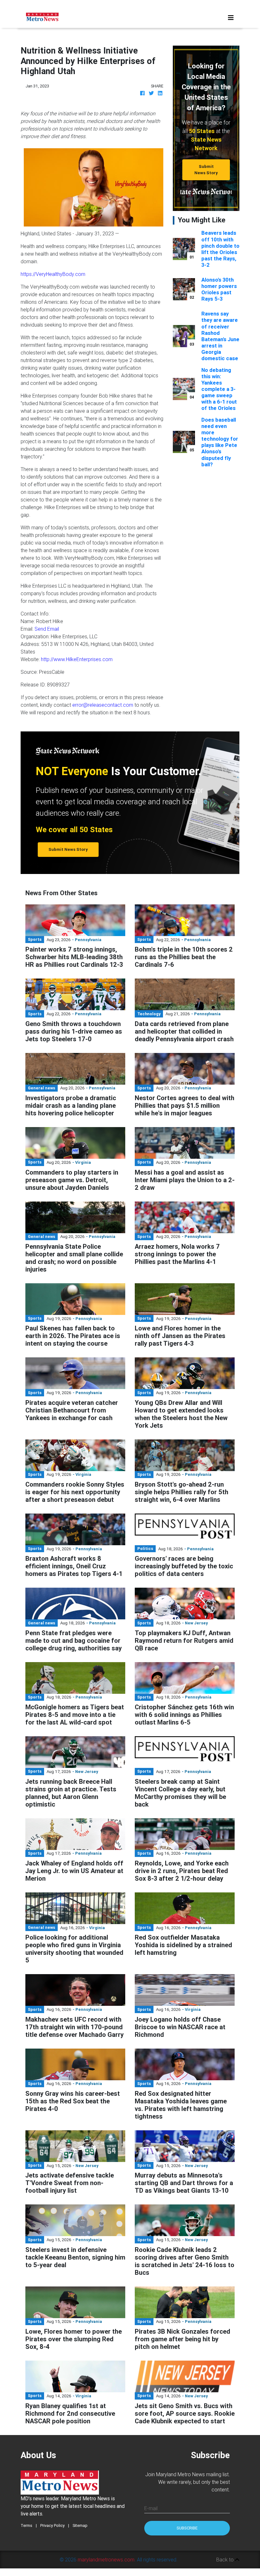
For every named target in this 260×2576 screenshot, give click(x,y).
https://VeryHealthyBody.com (53, 274)
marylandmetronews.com (106, 2560)
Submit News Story (206, 169)
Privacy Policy (52, 2525)
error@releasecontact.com (103, 705)
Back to (226, 2560)
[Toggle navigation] (231, 18)
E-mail (151, 2508)
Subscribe (187, 2528)
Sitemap (80, 2525)
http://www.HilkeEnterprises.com (77, 659)
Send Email (47, 629)
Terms (26, 2525)
